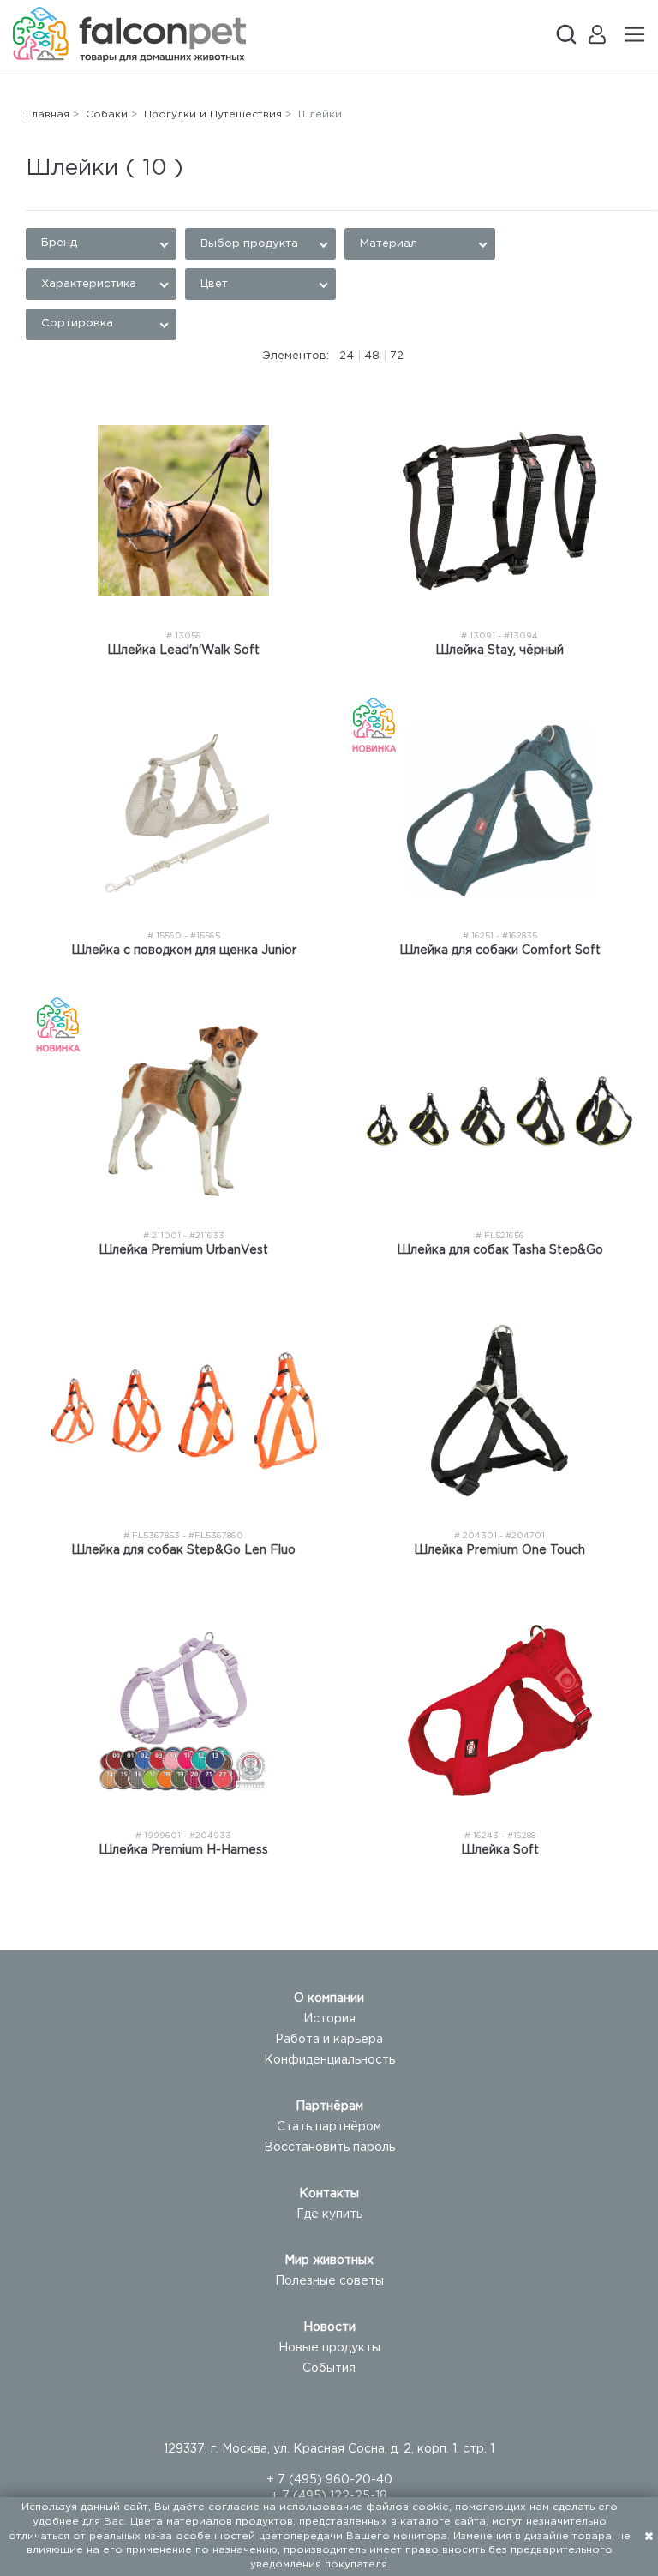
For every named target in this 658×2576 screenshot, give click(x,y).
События (329, 2369)
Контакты (329, 2194)
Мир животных (329, 2261)
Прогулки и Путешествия (213, 114)
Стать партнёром (329, 2127)
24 (347, 356)
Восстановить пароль (329, 2148)
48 (372, 356)
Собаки (107, 114)
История (329, 2019)
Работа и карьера (329, 2040)
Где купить (329, 2214)
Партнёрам (329, 2106)
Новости (329, 2327)
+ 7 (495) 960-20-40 (329, 2480)
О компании (329, 1998)
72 (397, 356)
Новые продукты (329, 2348)
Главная (48, 114)
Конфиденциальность (329, 2060)
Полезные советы (329, 2281)
